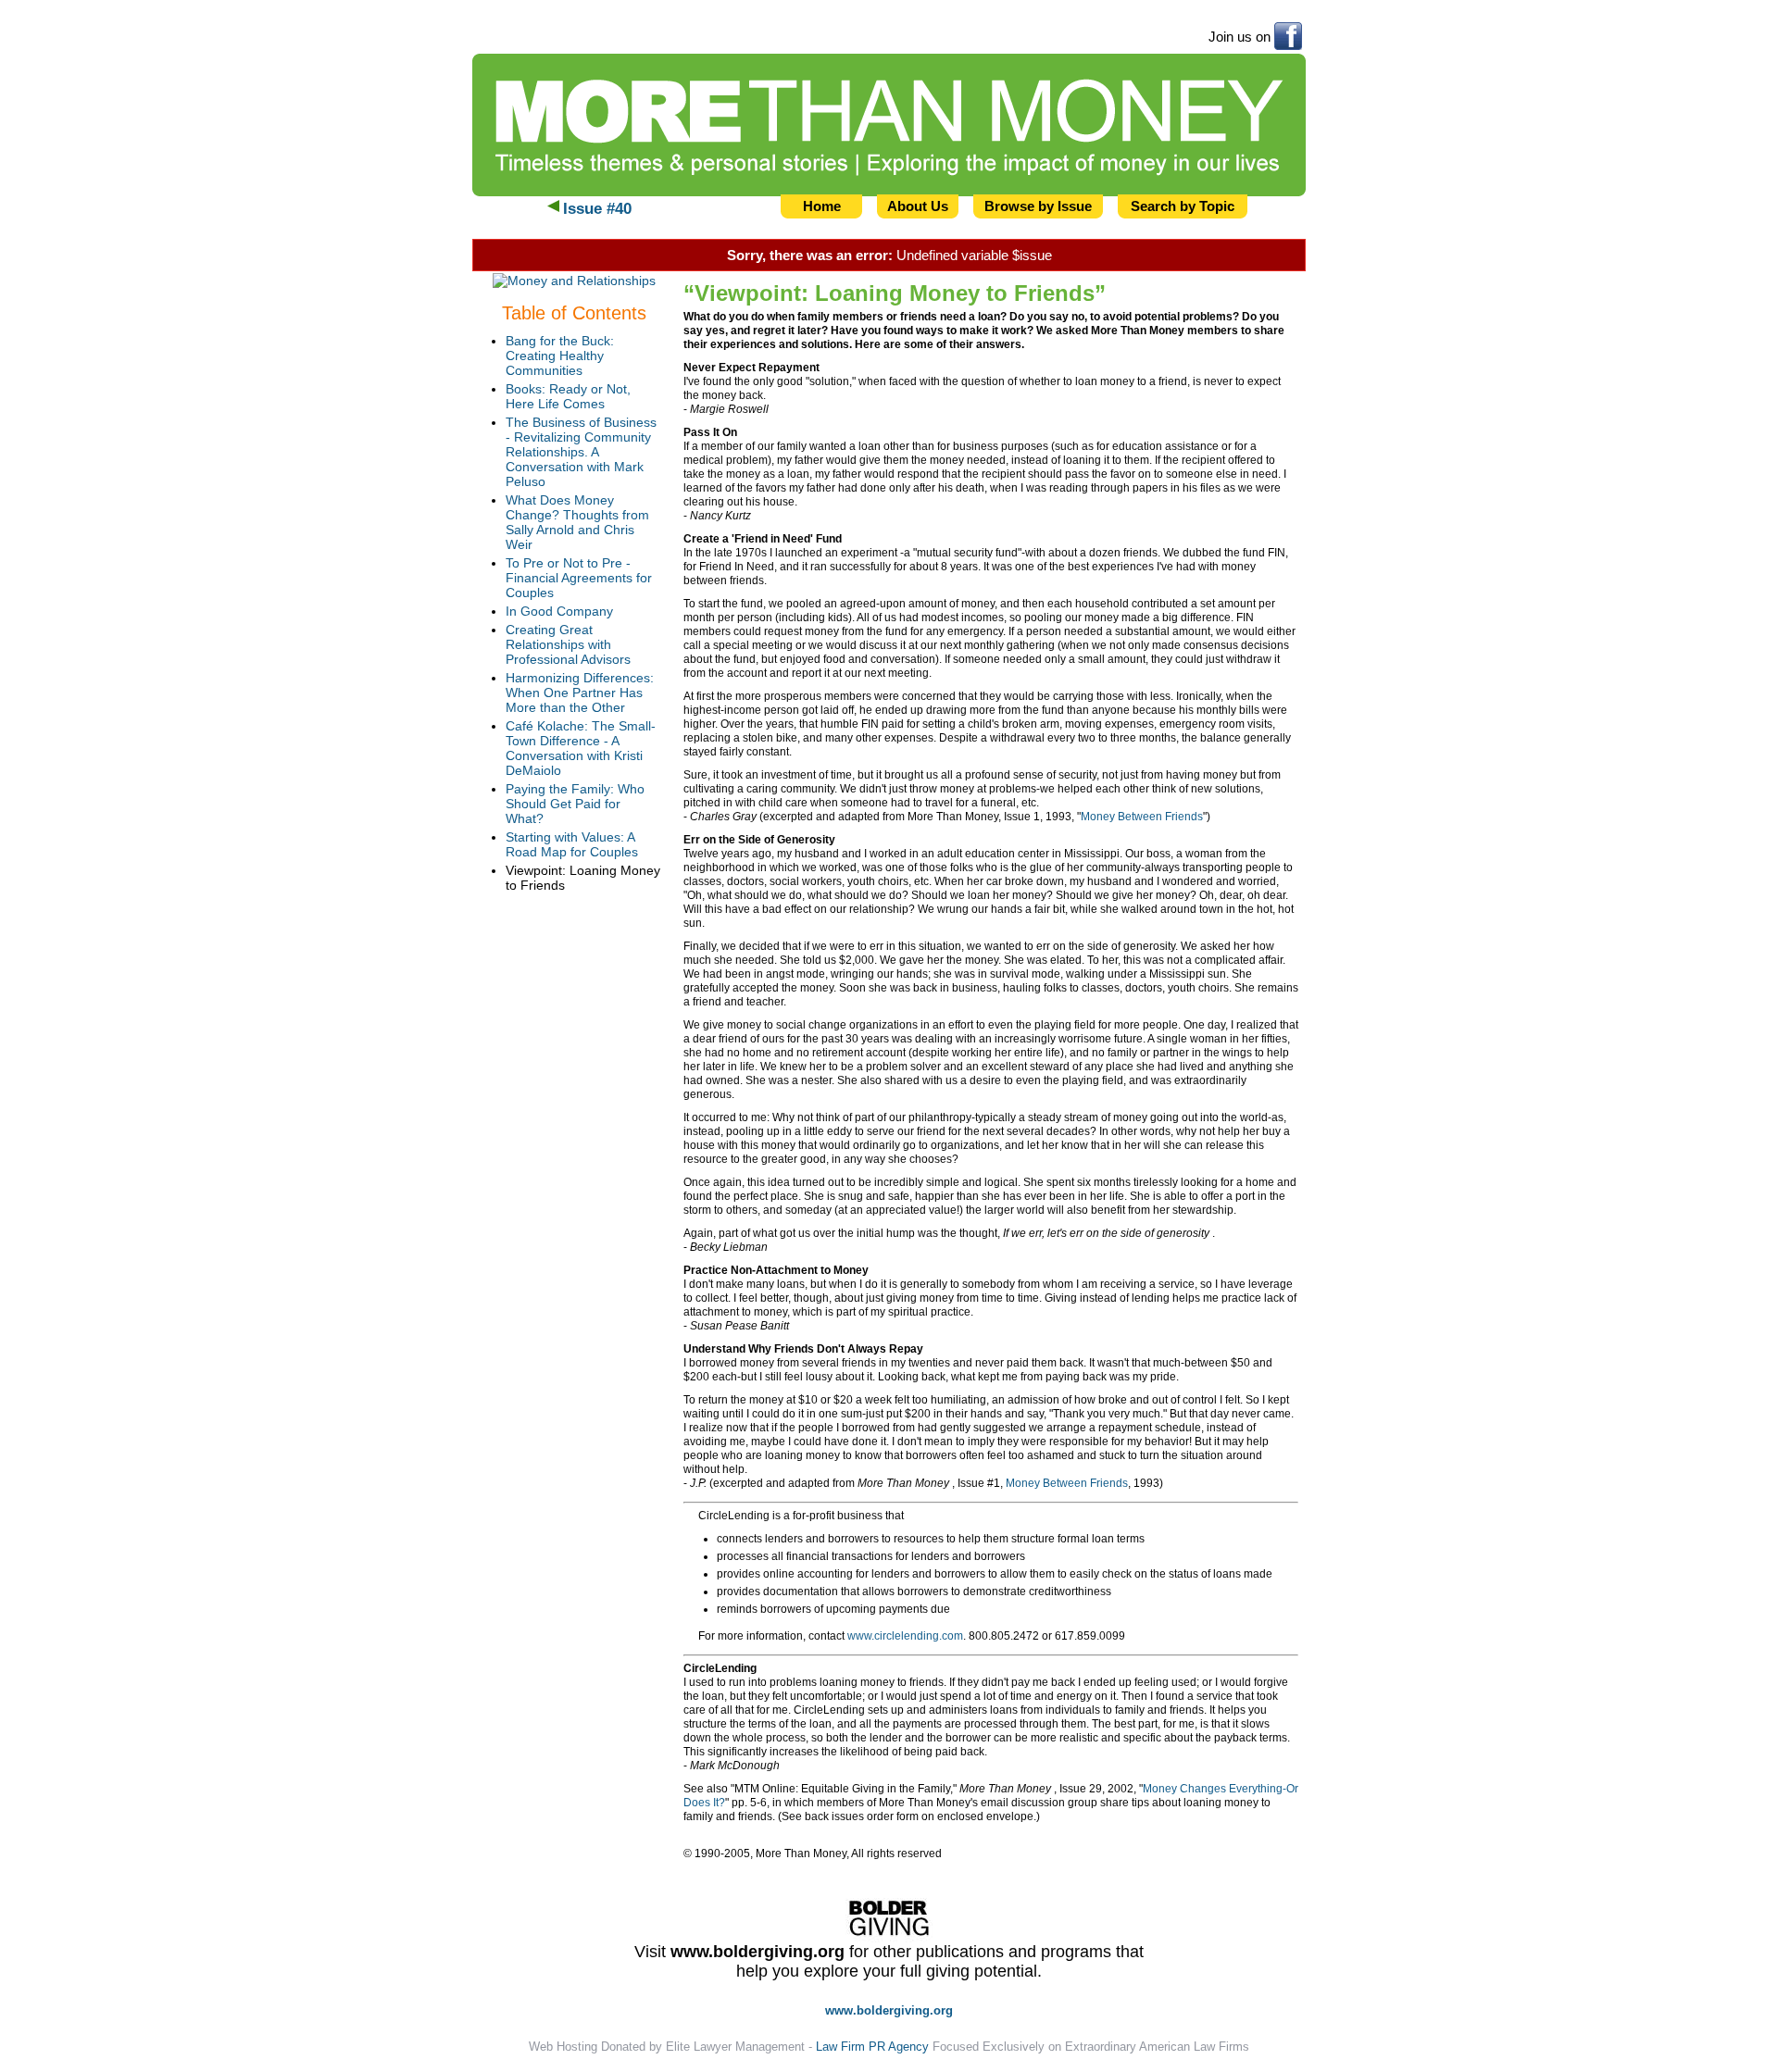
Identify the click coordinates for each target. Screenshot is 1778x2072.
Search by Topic (1183, 206)
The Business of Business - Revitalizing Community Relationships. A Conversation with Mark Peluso (581, 452)
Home (822, 206)
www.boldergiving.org (758, 1952)
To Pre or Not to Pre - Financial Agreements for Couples (579, 578)
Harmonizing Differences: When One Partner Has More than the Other (580, 693)
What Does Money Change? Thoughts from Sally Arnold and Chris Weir (577, 522)
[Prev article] (553, 209)
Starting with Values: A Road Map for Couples (572, 844)
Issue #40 (597, 209)
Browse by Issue (1038, 206)
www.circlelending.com (905, 1636)
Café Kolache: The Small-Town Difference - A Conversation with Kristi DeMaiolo (581, 748)
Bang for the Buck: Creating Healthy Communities (560, 356)
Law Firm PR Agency (872, 2047)
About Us (918, 206)
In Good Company (559, 611)
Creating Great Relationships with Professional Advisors (568, 644)
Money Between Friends (1142, 817)
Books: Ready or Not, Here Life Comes (568, 396)
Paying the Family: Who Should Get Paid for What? (575, 804)
